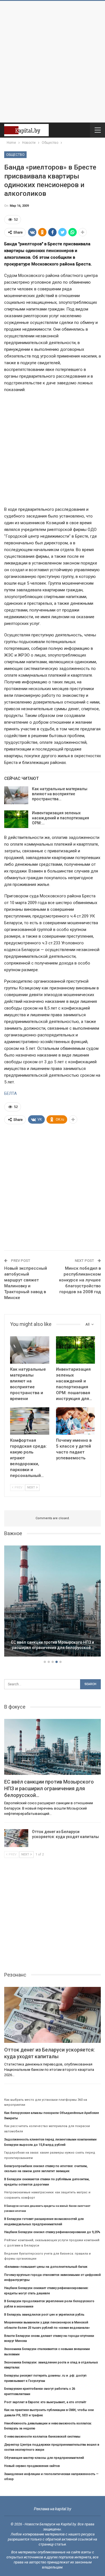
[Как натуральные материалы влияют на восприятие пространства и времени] (16, 795)
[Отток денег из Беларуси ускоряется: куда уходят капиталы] (16, 1838)
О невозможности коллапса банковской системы (42, 2437)
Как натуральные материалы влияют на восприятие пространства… (60, 794)
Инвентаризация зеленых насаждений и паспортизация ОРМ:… (60, 818)
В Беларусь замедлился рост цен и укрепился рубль (44, 2315)
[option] (53, 1602)
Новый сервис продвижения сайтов (32, 2466)
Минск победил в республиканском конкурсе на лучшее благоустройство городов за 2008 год (80, 1280)
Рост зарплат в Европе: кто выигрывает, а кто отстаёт (45, 2402)
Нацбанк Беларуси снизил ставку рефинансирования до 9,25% (52, 2232)
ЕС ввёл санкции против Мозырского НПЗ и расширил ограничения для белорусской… (53, 1645)
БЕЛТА (11, 1093)
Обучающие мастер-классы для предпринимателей (44, 2458)
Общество (15, 155)
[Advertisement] (53, 62)
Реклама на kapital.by (53, 2509)
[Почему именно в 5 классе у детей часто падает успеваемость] (76, 1421)
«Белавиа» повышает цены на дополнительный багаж (46, 2267)
